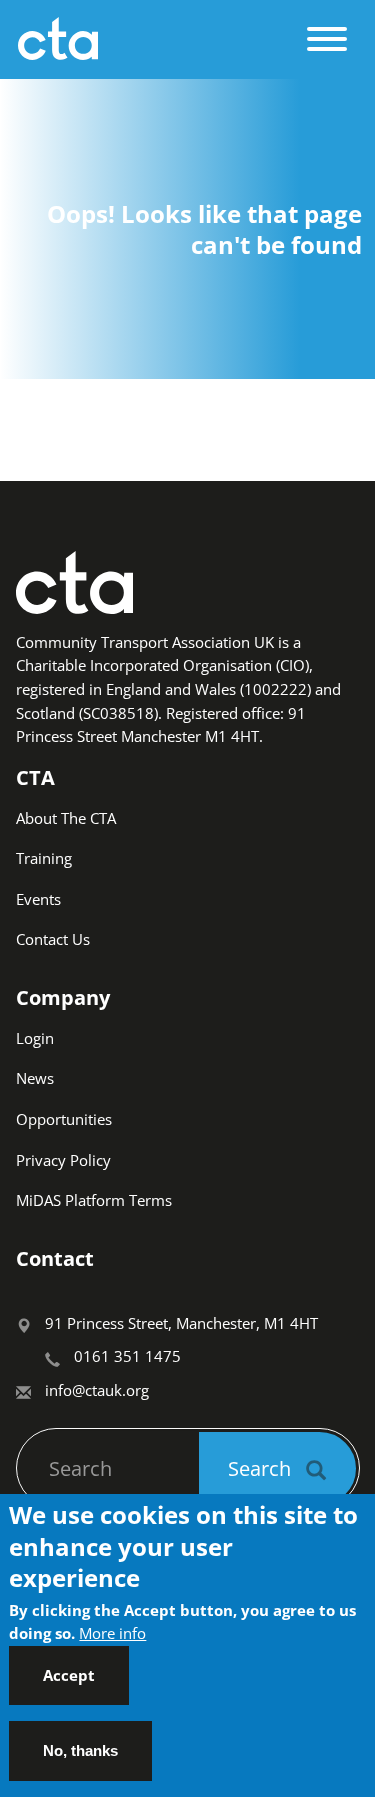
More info (112, 1633)
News (35, 1078)
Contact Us (53, 939)
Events (38, 899)
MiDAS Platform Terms (94, 1200)
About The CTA (66, 818)
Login (35, 1038)
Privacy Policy (63, 1160)
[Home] (156, 39)
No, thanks (80, 1750)
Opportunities (64, 1119)
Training (44, 858)
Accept (69, 1675)
